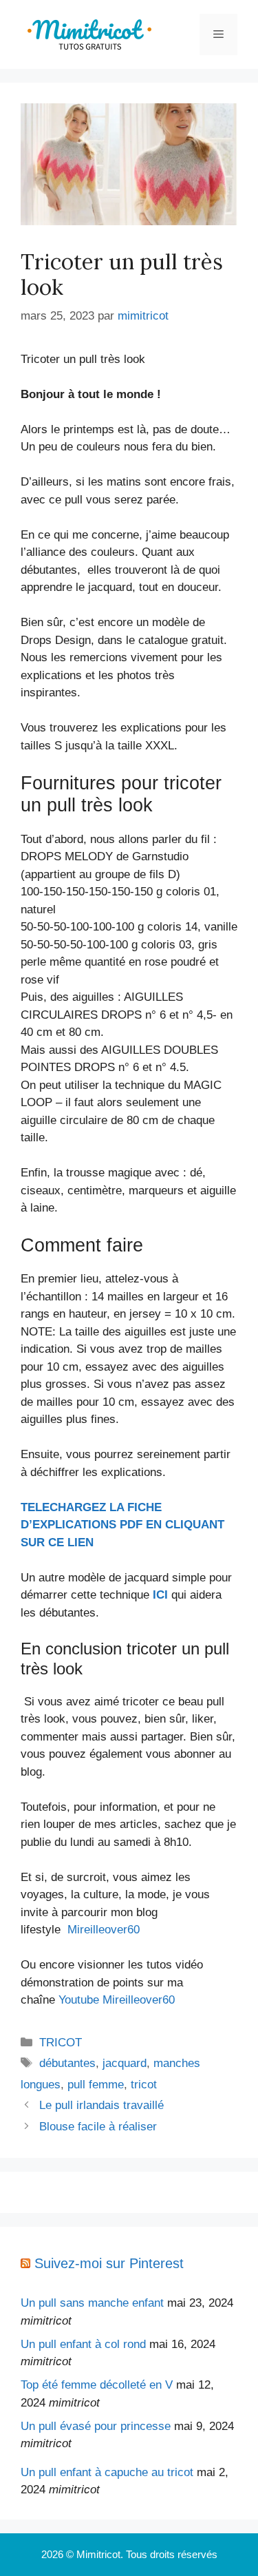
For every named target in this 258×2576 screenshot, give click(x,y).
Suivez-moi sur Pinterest (109, 2263)
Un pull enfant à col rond (83, 2344)
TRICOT (61, 2043)
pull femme (96, 2085)
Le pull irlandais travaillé (101, 2105)
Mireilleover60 (104, 1930)
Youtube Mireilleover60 (117, 2000)
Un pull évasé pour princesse (96, 2426)
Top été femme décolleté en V (97, 2385)
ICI (160, 1595)
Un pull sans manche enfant (92, 2303)
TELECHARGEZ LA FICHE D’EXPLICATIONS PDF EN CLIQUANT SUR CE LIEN (122, 1525)
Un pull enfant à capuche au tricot (107, 2472)
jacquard (125, 2063)
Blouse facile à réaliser (98, 2127)
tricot (144, 2085)
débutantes (67, 2063)
